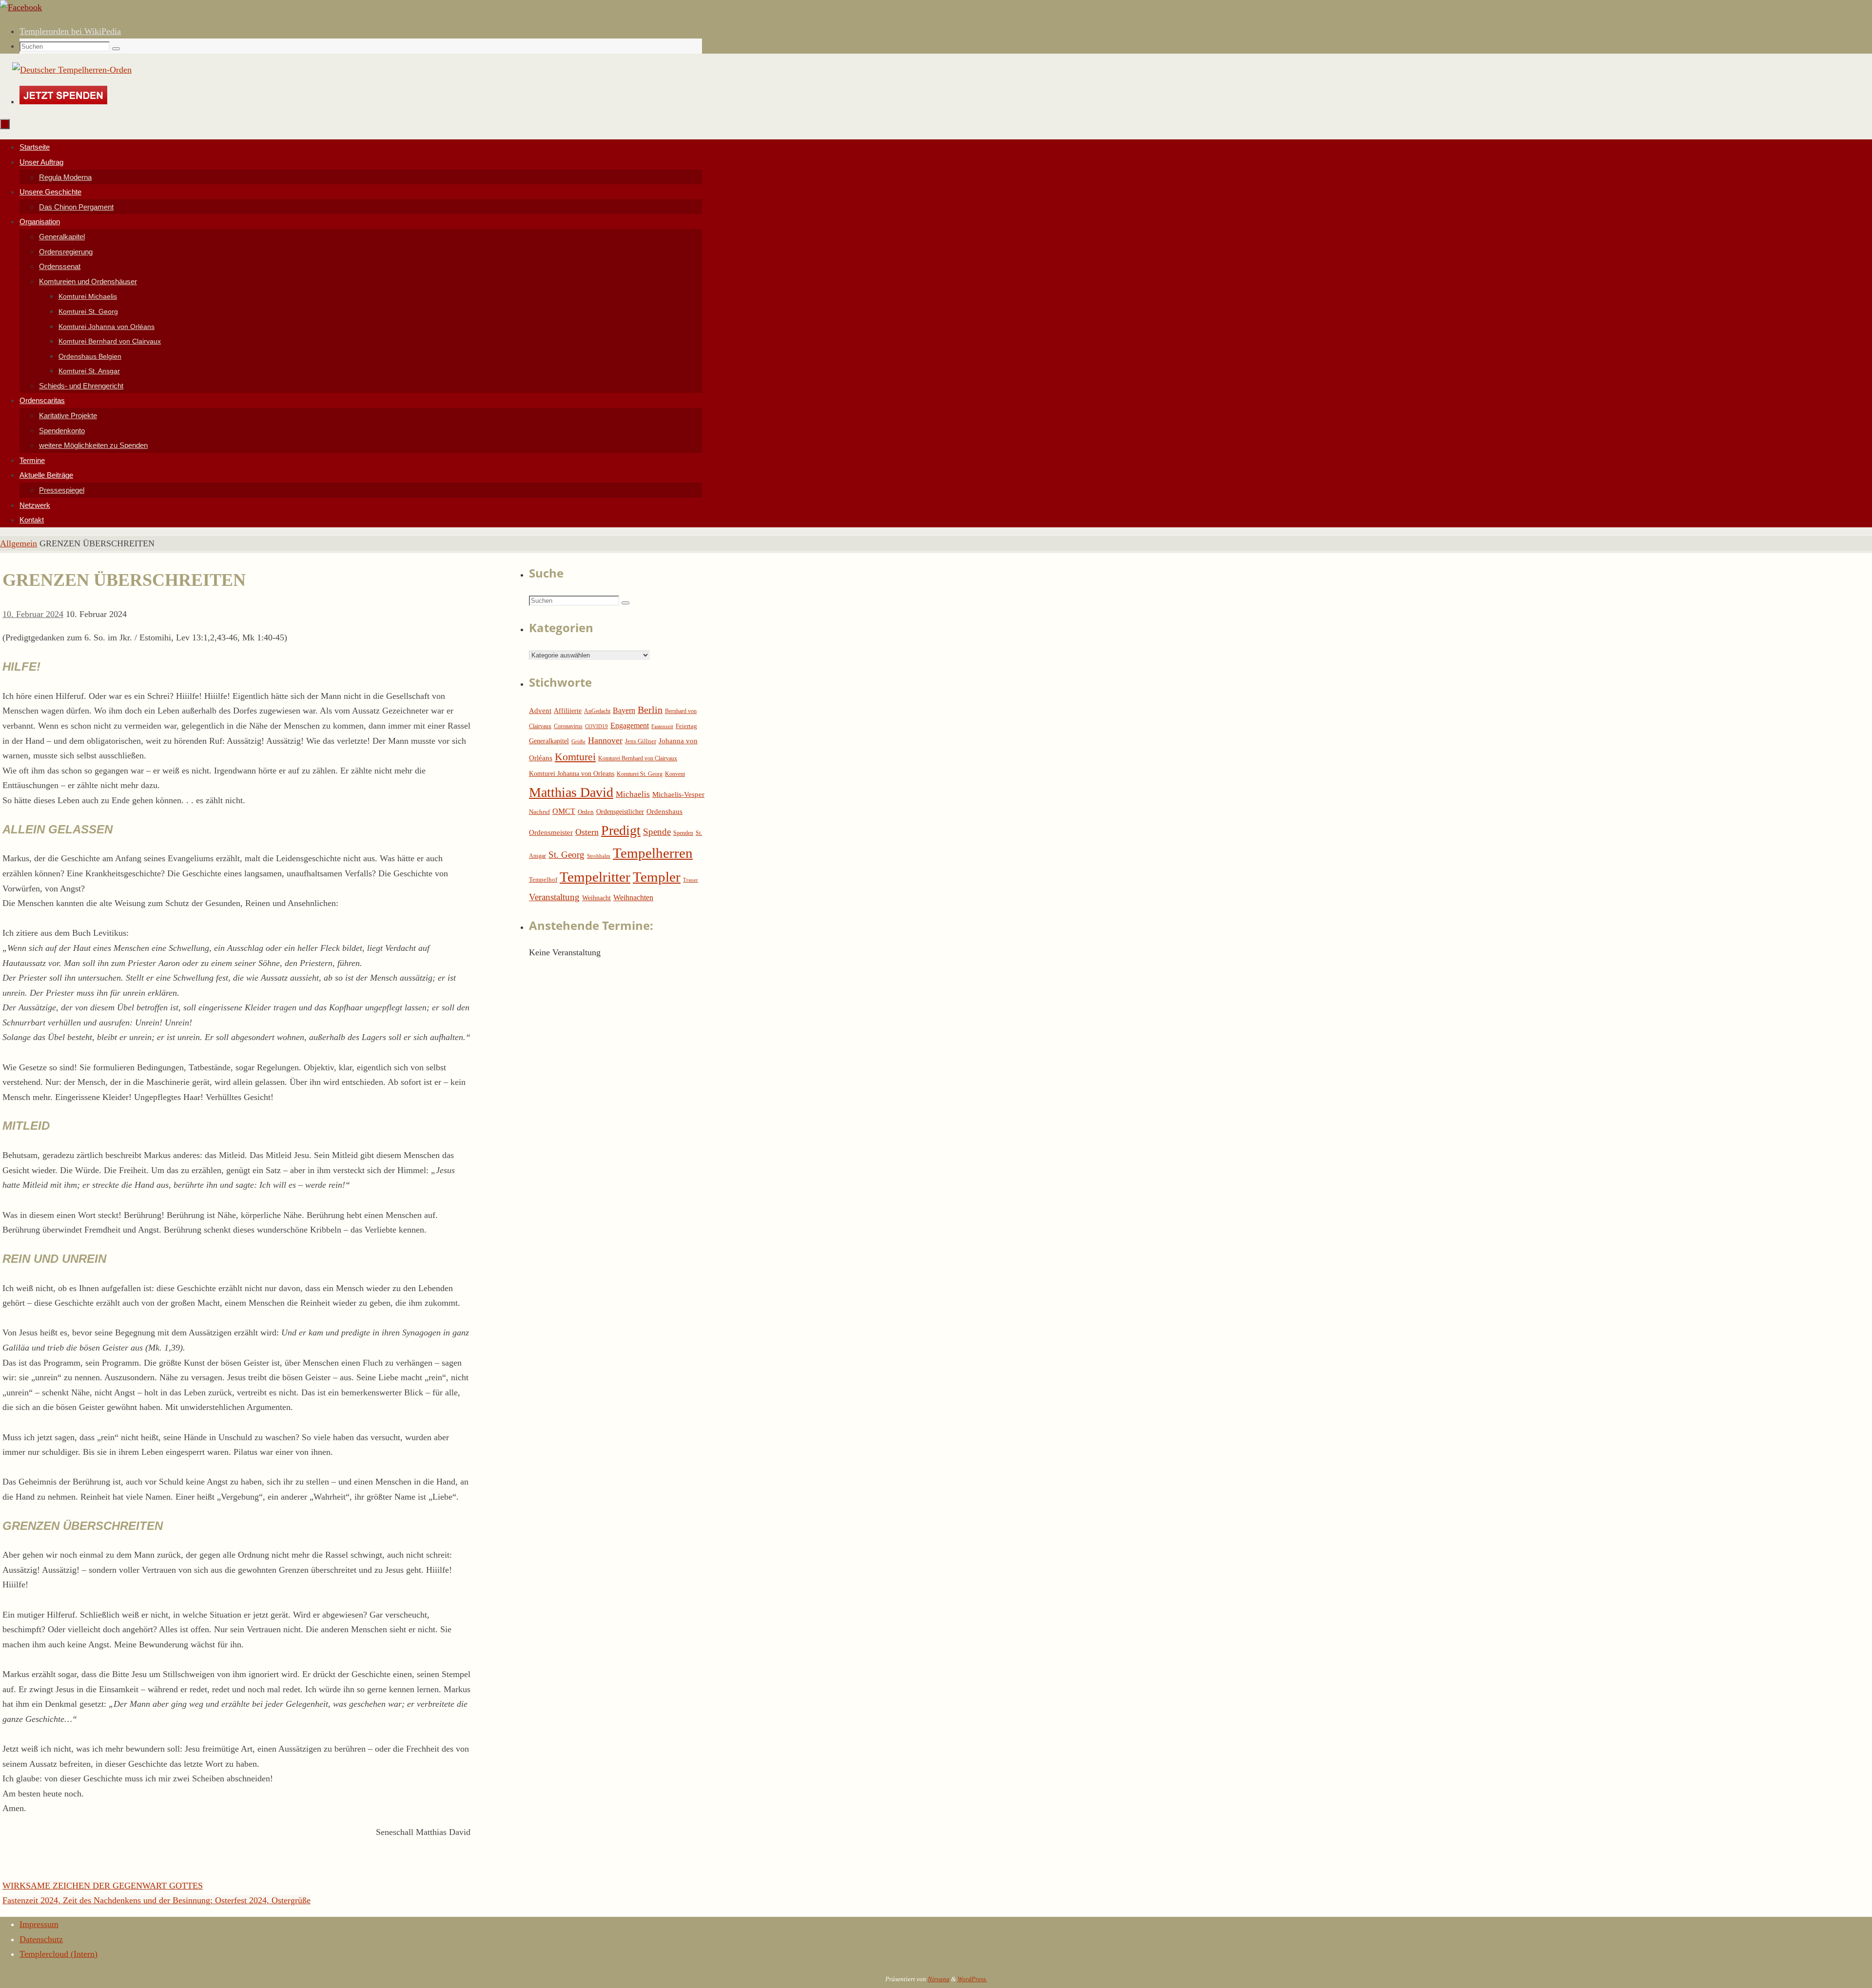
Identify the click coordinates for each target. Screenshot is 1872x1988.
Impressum (39, 1924)
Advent (540, 711)
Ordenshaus (664, 811)
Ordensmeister (551, 832)
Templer (657, 877)
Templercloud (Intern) (58, 1954)
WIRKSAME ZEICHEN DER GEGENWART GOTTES (103, 1886)
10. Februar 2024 (33, 614)
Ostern (587, 832)
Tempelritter (595, 877)
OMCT (564, 811)
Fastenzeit (662, 726)
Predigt (621, 830)
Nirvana (939, 1979)
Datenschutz (41, 1939)
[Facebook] (21, 7)
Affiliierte (568, 711)
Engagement (630, 725)
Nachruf (539, 812)
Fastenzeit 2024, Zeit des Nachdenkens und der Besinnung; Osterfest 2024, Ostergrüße (156, 1900)
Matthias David (571, 792)
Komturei (575, 757)
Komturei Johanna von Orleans (572, 774)
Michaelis (633, 794)
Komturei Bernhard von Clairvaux (638, 758)
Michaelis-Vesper (678, 794)
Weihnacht (596, 898)
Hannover (605, 740)
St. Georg (566, 855)
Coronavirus (568, 726)
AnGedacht (597, 711)
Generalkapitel (549, 741)
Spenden (683, 833)
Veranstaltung (554, 897)
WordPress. (972, 1979)
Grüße (578, 742)
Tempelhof (543, 879)
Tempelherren (653, 853)
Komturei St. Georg (640, 774)
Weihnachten (633, 897)
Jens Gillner (641, 741)
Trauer (691, 880)
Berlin (650, 710)
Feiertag (686, 726)
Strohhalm (599, 856)
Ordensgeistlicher (620, 812)
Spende (657, 832)
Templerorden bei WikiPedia (70, 31)
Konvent (675, 774)
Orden (586, 812)
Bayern (624, 710)
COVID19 (596, 726)
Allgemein (19, 543)
